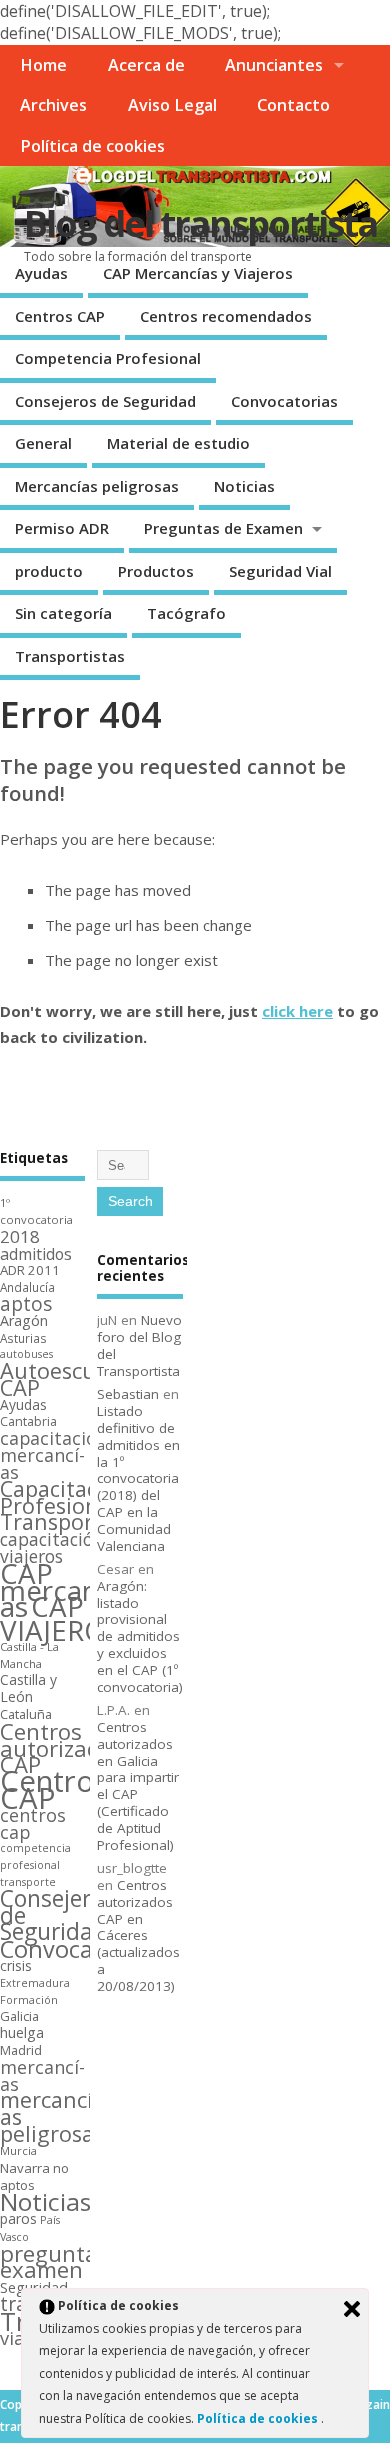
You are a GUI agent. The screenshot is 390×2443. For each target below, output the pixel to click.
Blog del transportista (200, 223)
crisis (16, 1965)
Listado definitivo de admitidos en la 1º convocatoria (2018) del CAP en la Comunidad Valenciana (138, 1478)
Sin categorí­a (63, 613)
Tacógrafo (186, 613)
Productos (156, 571)
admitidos (36, 1254)
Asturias (23, 1338)
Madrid (21, 2050)
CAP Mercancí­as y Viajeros (198, 273)
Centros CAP (60, 316)
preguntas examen (54, 2262)
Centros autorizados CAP (62, 1748)
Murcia (18, 2150)
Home (43, 65)
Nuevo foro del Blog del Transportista (139, 1345)
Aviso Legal (172, 105)
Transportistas (70, 656)
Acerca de (146, 65)
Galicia (19, 2016)
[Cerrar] (352, 2309)
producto (49, 571)
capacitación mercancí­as (54, 1455)
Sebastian (128, 1394)
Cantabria (28, 1421)
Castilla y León (28, 1688)
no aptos (34, 2177)
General (43, 443)
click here (297, 1011)
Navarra (25, 2168)
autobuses (26, 1354)
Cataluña (26, 1714)
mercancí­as (42, 2075)
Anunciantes (274, 65)
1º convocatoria (36, 1211)
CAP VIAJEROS (61, 1618)
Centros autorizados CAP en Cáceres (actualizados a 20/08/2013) (138, 1935)
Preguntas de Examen (223, 528)
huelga (22, 2032)
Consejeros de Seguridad (105, 401)
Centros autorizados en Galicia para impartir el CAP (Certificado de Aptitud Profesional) (138, 1786)
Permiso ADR (62, 528)
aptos (26, 1304)
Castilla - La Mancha (29, 1655)
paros (18, 2218)
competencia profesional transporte (35, 1865)
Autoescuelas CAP (68, 1379)
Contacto (293, 105)
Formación (29, 1999)
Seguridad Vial (280, 571)
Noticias (244, 486)
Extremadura (35, 1982)
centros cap (33, 1823)
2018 (20, 1236)
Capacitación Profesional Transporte (65, 1505)
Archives (53, 105)
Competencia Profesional (108, 358)
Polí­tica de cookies (92, 146)
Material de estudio (178, 443)
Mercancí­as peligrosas (97, 486)
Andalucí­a (27, 1287)
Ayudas (41, 273)
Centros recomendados (226, 316)
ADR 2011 (30, 1270)
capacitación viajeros (52, 1547)
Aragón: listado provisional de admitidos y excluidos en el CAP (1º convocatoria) (140, 1636)
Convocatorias (284, 401)
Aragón (24, 1320)
